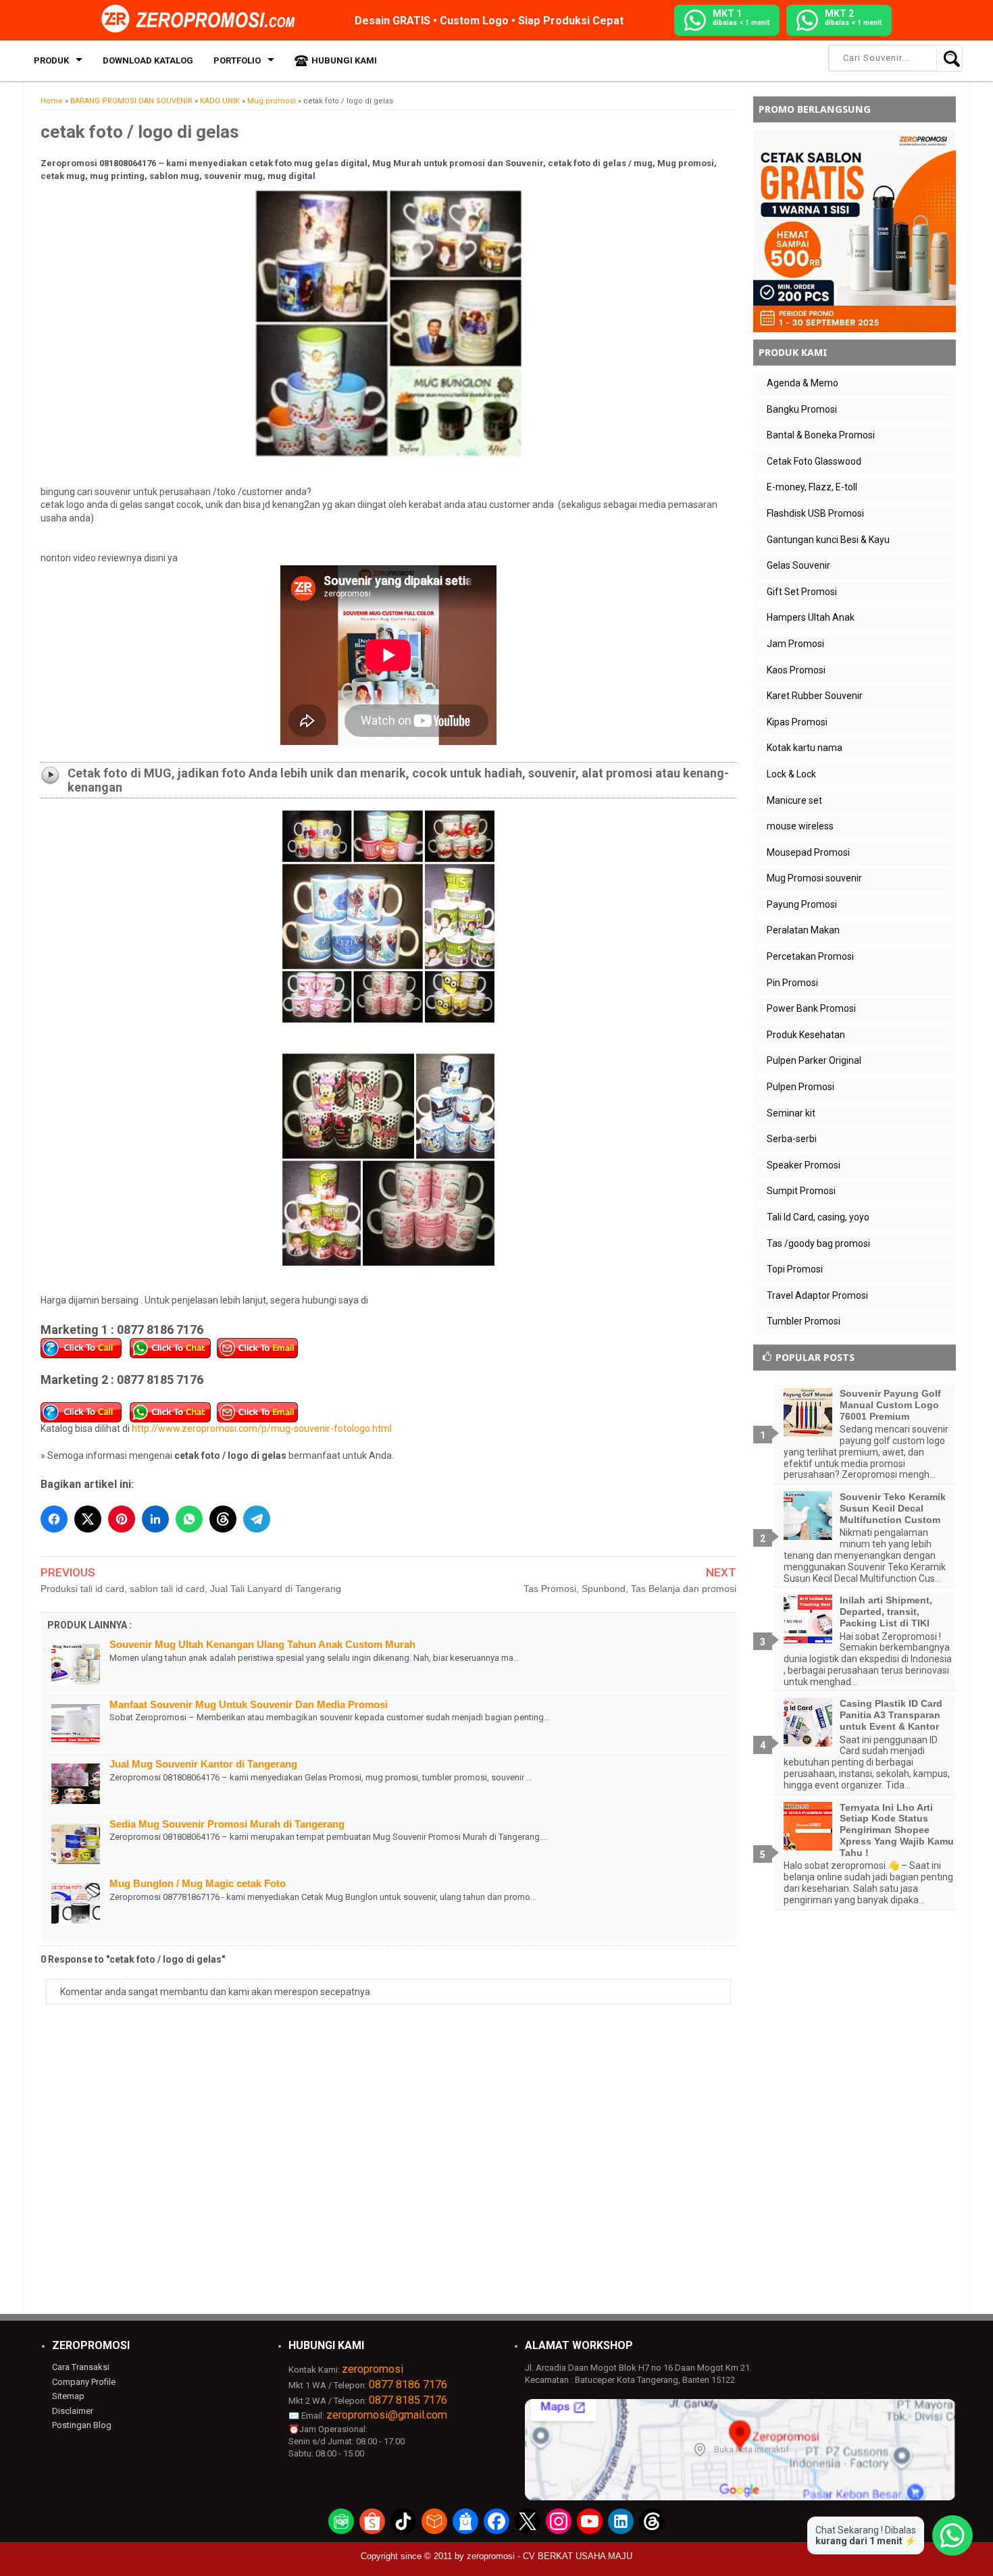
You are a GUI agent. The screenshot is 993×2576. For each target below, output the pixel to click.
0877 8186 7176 (408, 2385)
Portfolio (237, 60)
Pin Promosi (792, 983)
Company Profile (84, 2382)
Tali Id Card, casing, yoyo (818, 1217)
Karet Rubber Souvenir (815, 696)
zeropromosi (373, 2369)
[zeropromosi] (203, 20)
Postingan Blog (82, 2425)
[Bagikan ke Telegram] (257, 1519)
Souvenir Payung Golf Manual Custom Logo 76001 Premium (890, 1405)
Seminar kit (791, 1113)
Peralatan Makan (803, 930)
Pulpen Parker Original (814, 1060)
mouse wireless (800, 826)
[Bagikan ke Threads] (223, 1519)
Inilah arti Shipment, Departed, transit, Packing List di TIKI (886, 1612)
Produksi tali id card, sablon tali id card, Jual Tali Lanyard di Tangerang (191, 1589)
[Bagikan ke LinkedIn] (155, 1519)
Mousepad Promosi (808, 852)
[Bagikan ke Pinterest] (122, 1519)
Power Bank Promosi (811, 1008)
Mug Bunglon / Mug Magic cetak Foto (198, 1883)
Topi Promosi (795, 1269)
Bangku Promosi (802, 409)
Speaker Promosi (804, 1165)
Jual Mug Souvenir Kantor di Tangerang (203, 1764)
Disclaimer (73, 2411)
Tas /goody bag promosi (818, 1243)
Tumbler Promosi (804, 1321)
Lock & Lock (791, 774)
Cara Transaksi (81, 2367)
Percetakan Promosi (810, 956)
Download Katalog (148, 60)
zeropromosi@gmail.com (387, 2415)
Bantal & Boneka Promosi (821, 435)
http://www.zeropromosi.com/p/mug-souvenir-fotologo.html (262, 1428)
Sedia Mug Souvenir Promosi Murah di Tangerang (227, 1824)
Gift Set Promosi (802, 592)
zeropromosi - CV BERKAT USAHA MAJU (550, 2556)
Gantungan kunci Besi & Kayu (828, 540)
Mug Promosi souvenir (814, 878)
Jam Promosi (795, 644)
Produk (51, 60)
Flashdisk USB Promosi (815, 513)
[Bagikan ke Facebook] (54, 1519)
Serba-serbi (792, 1139)
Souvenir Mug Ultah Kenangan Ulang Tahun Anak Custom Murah (262, 1644)
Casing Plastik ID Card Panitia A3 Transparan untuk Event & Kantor (891, 1715)
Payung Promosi (802, 904)
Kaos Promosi (796, 670)
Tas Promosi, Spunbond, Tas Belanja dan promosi (630, 1589)
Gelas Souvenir (798, 565)
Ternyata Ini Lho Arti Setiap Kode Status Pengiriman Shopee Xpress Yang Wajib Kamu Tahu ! (897, 1830)
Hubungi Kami (344, 60)
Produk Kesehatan (806, 1035)
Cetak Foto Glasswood (814, 461)
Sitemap (68, 2396)
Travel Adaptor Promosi (817, 1295)
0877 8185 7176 (408, 2400)
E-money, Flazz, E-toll (812, 487)
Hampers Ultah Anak (811, 617)
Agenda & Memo (803, 383)
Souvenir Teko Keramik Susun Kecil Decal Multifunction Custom (893, 1508)
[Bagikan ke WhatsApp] (189, 1519)
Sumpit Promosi (801, 1191)
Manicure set (794, 800)
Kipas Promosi (797, 722)
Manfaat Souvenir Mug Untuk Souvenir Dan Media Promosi (249, 1704)
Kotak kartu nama (805, 748)
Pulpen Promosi (800, 1087)
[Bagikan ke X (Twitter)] (88, 1519)
